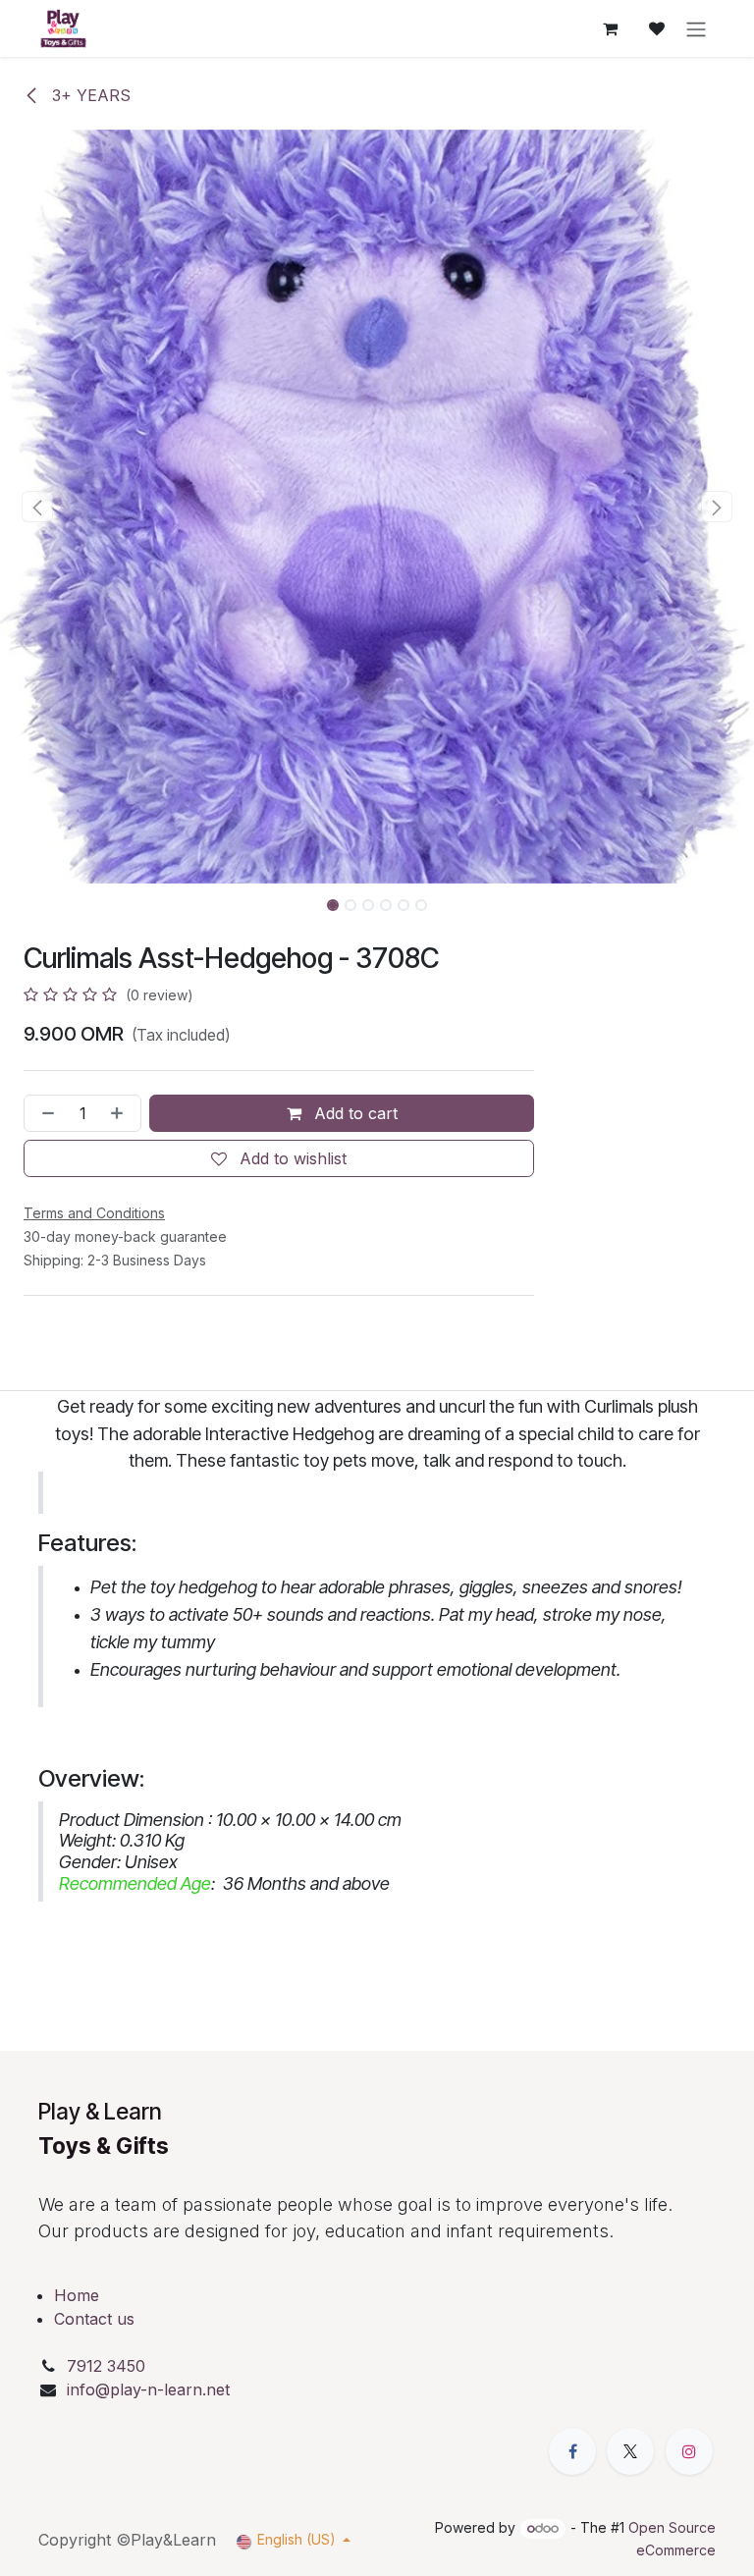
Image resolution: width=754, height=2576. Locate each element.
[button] (38, 507)
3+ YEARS (89, 95)
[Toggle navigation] (696, 28)
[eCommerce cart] (610, 28)
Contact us (94, 2319)
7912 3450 (108, 2366)
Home (77, 2295)
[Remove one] (44, 1113)
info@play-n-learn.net (148, 2389)
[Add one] (121, 1113)
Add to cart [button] (353, 1113)
